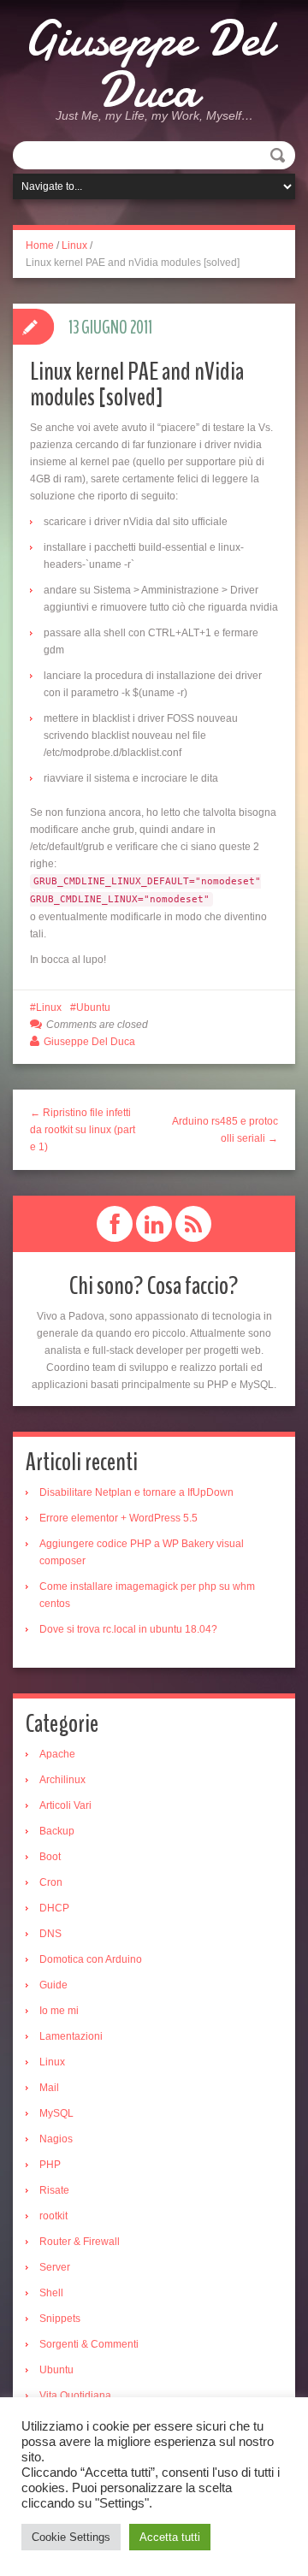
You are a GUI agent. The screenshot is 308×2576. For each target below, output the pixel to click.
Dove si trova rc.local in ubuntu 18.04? (128, 1629)
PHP (50, 2165)
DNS (50, 1934)
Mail (49, 2088)
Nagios (56, 2139)
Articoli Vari (65, 1805)
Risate (54, 2190)
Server (55, 2267)
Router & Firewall (80, 2242)
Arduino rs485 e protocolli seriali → (225, 1130)
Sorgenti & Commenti (89, 2344)
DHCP (54, 1908)
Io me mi (59, 2011)
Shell (51, 2293)
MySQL (56, 2113)
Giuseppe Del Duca (148, 64)
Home (40, 245)
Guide (53, 1985)
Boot (50, 1857)
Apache (57, 1754)
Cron (51, 1882)
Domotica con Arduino (91, 1959)
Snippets (60, 2319)
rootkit (53, 2216)
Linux (74, 245)
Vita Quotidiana (75, 2396)
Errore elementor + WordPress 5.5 (118, 1518)
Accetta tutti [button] (170, 2537)
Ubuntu (93, 1007)
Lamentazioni (71, 2036)
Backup (57, 1831)
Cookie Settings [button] (71, 2537)
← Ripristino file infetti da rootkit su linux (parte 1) (83, 1130)
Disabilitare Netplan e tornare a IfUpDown (136, 1492)
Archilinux (62, 1780)
